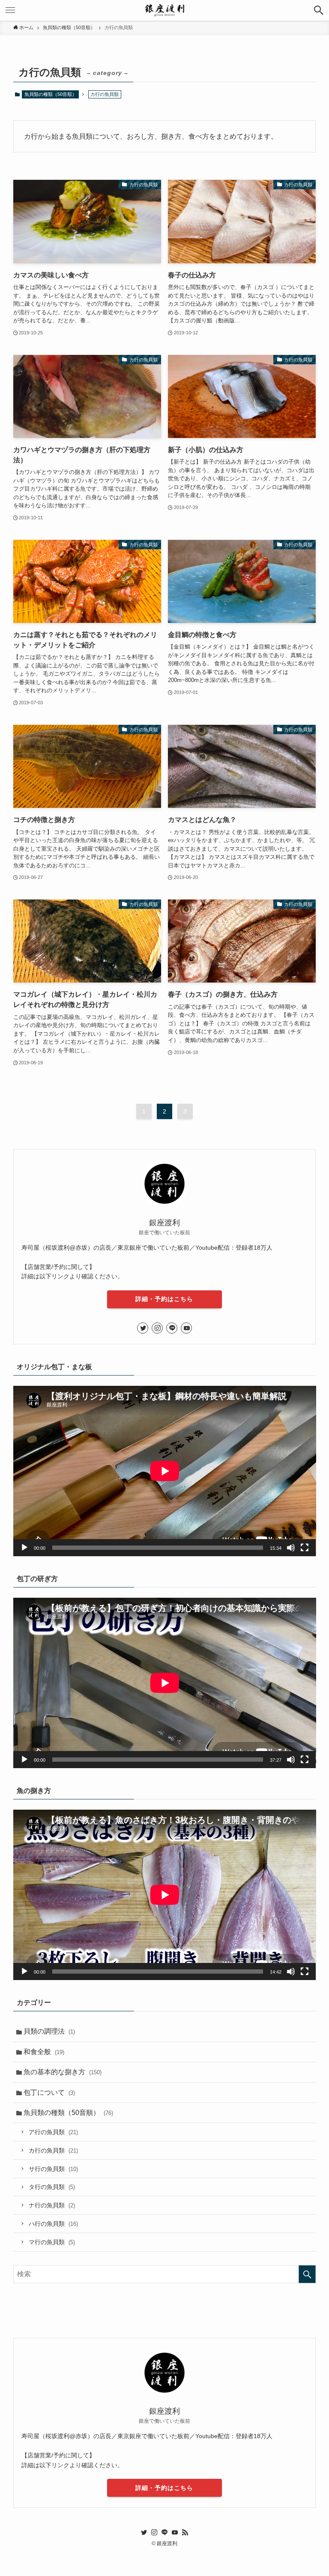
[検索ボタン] (319, 10)
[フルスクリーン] (305, 1548)
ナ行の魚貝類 (52, 2205)
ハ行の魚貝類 (53, 2224)
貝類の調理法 (49, 2031)
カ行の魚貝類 (53, 2150)
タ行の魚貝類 (52, 2187)
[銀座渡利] (164, 10)
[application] (165, 1471)
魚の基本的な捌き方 (63, 2072)
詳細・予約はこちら (164, 1299)
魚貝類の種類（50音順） (51, 94)
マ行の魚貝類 (52, 2242)
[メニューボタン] (10, 10)
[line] (172, 1328)
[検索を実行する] (307, 2274)
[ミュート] (291, 1548)
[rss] (185, 2532)
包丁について (49, 2092)
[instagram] (157, 1328)
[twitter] (143, 1328)
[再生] (24, 1548)
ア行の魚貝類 (53, 2132)
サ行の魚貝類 (53, 2169)
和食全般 (44, 2052)
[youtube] (186, 1328)
